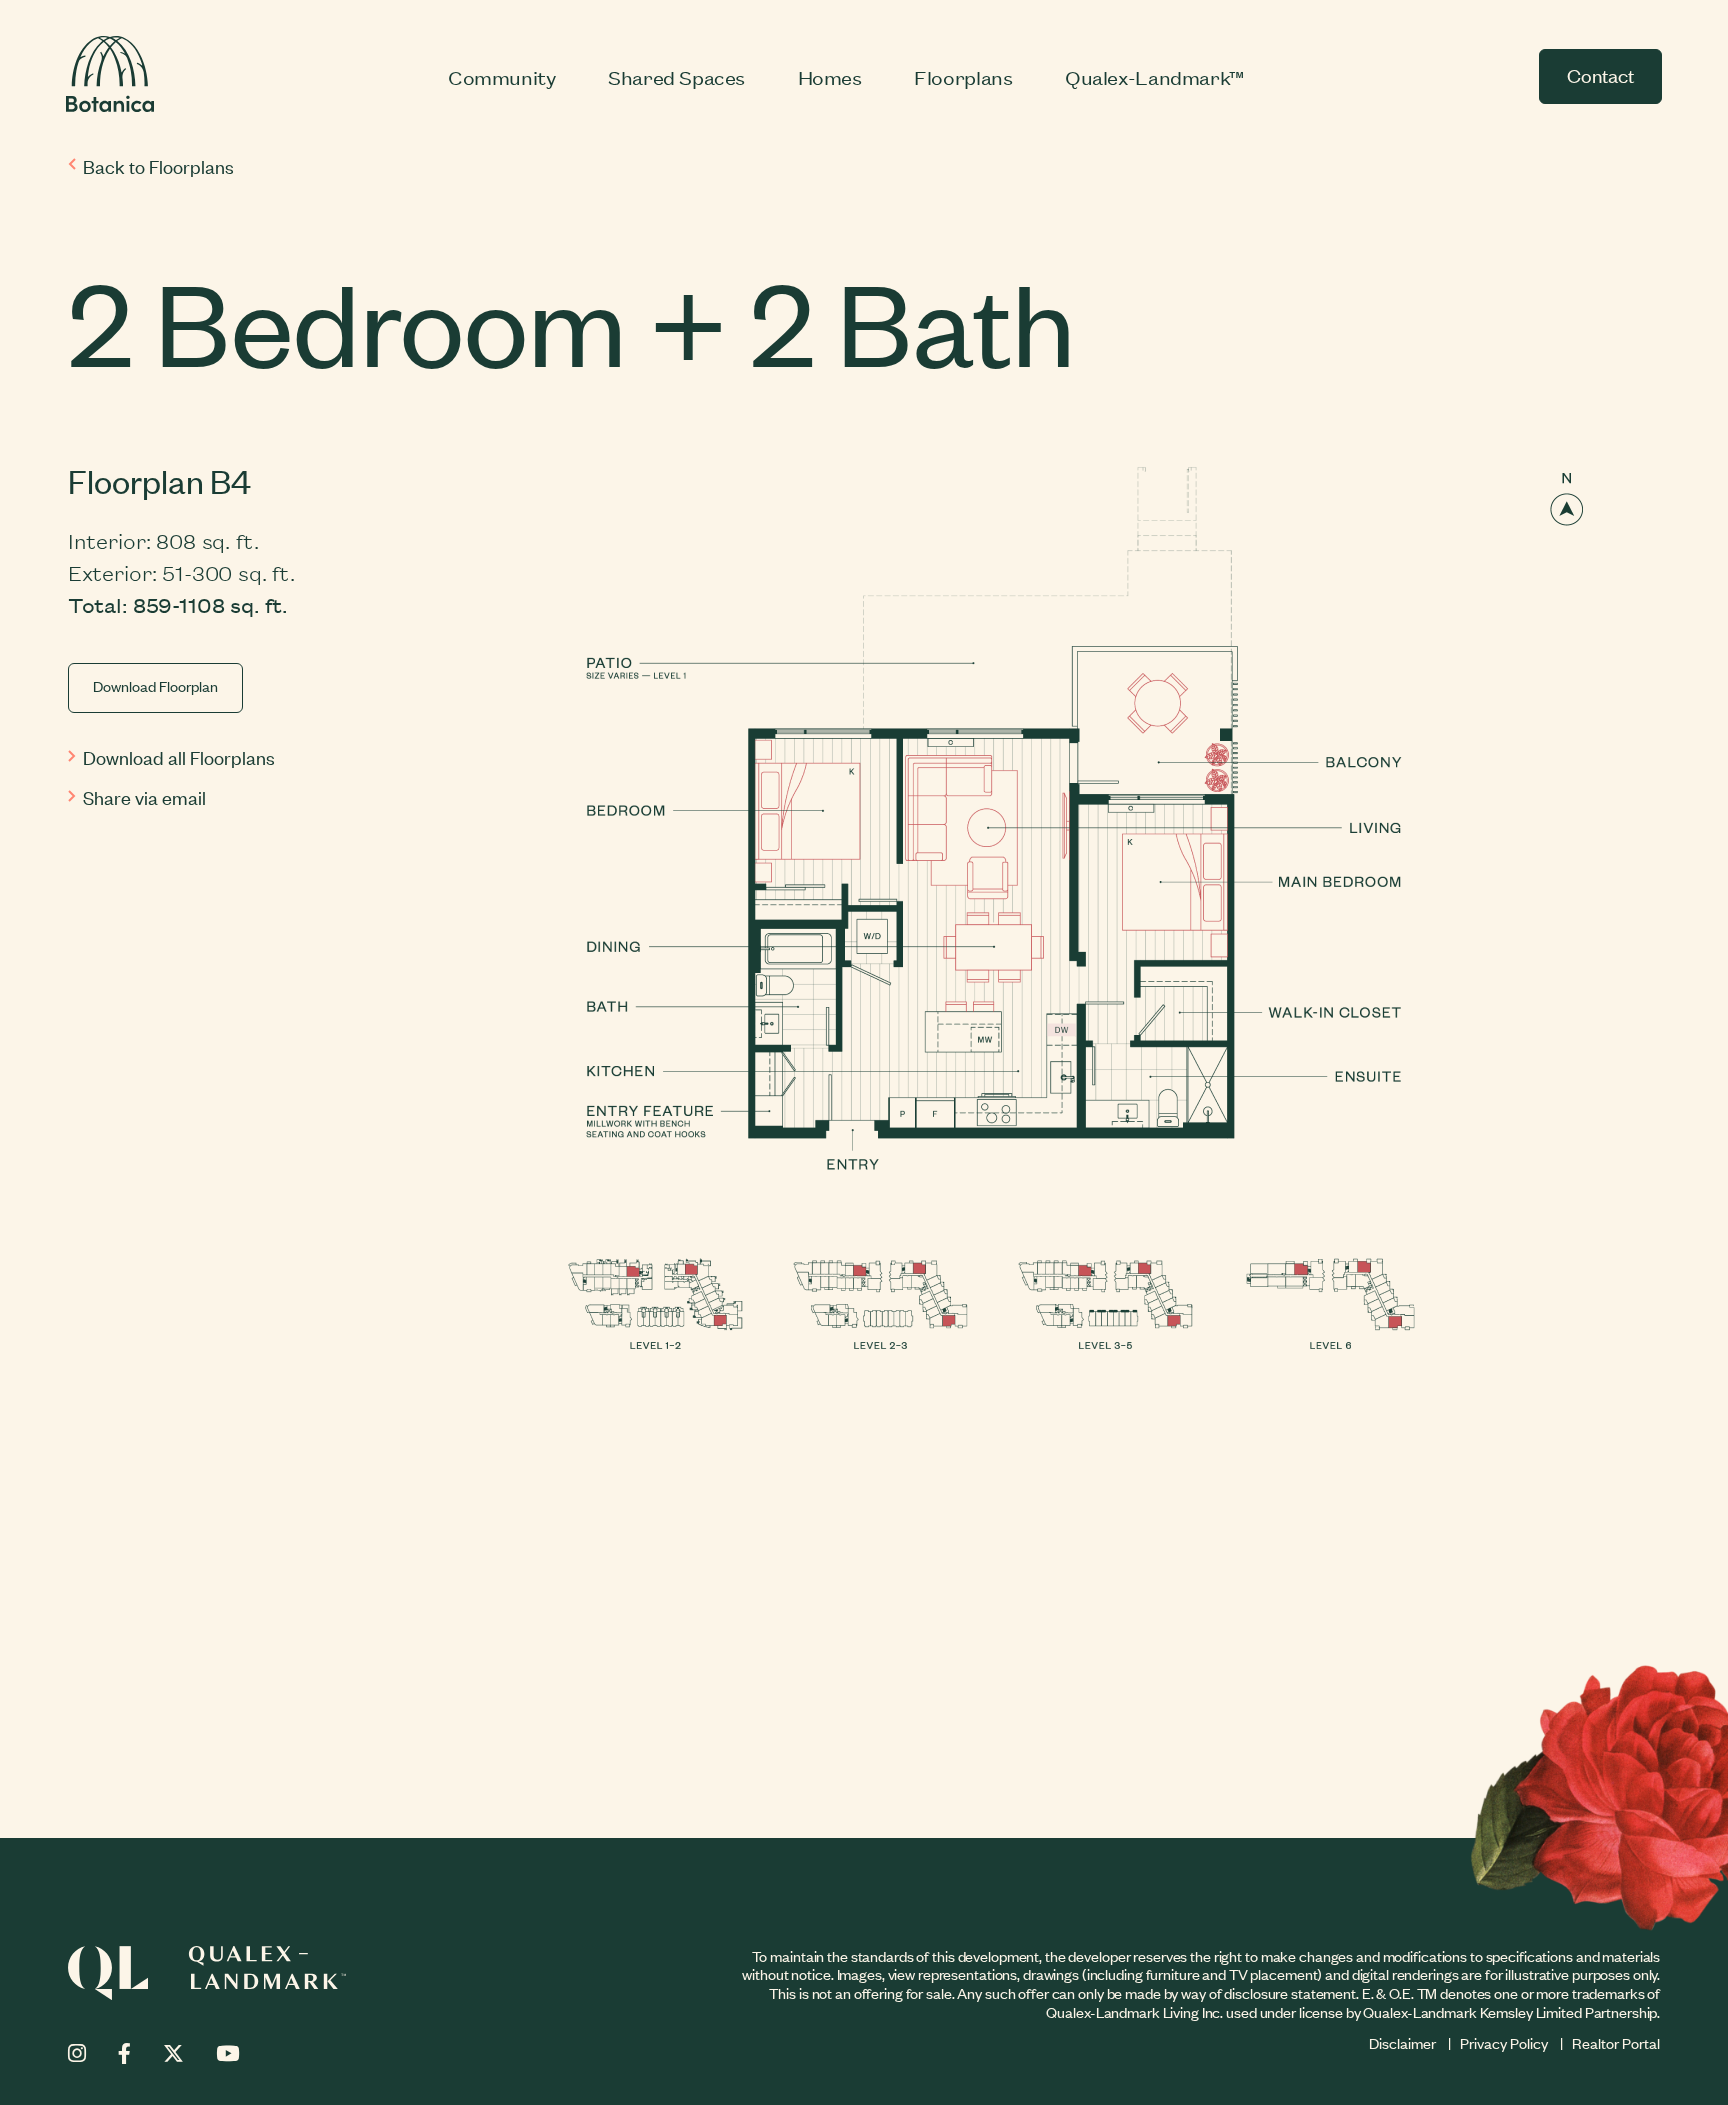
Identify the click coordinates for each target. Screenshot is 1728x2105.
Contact (1600, 74)
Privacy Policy (1504, 2042)
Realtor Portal (1616, 2042)
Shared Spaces (676, 76)
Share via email (144, 796)
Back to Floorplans (158, 165)
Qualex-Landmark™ (1155, 76)
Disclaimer (1402, 2042)
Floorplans (963, 76)
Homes (830, 76)
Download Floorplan (155, 685)
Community (502, 76)
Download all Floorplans (179, 756)
